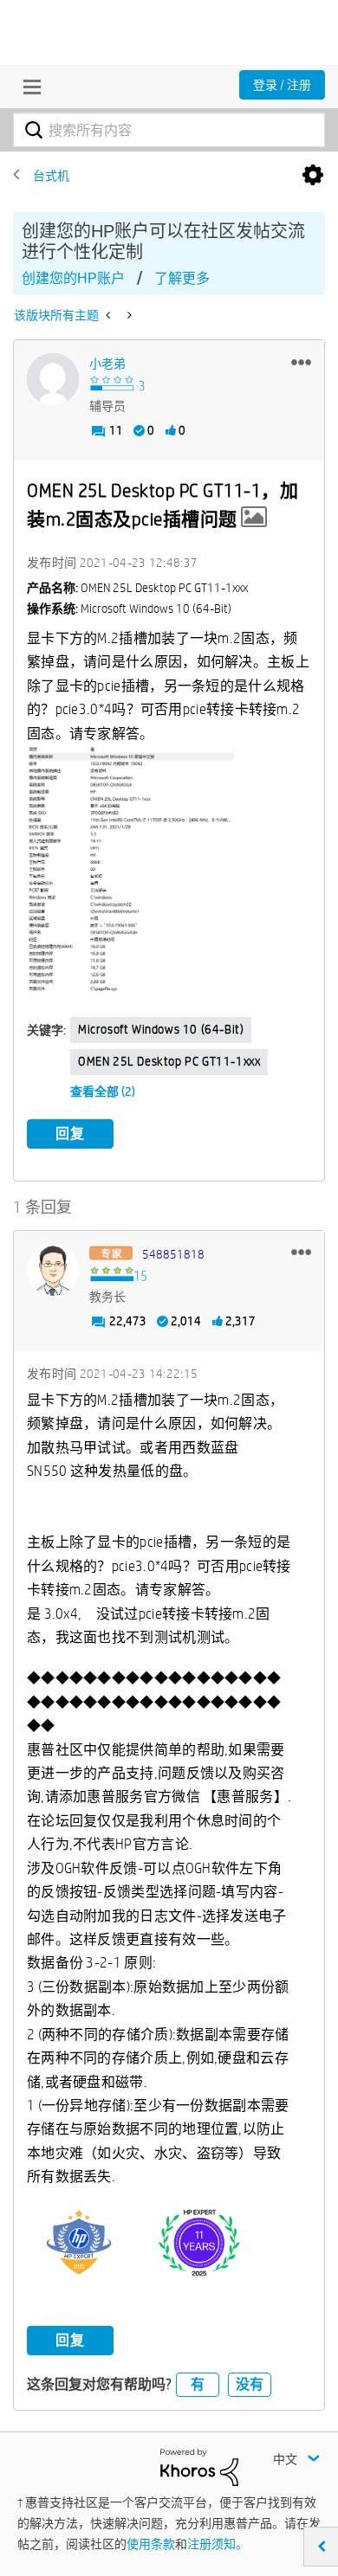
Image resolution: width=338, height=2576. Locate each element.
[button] (301, 362)
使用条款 (151, 2544)
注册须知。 (218, 2544)
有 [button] (198, 2384)
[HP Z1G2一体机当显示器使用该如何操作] (128, 315)
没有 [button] (250, 2384)
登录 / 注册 (282, 85)
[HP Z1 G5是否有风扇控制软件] (110, 315)
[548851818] (53, 1270)
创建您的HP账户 (73, 278)
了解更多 (182, 278)
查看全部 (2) (103, 1092)
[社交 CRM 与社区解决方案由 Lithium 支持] (199, 2466)
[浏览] (28, 87)
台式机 (51, 176)
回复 (70, 1133)
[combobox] (169, 130)
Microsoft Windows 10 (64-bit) (161, 1029)
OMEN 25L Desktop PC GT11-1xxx (169, 1061)
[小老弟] (53, 379)
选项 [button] (313, 176)
